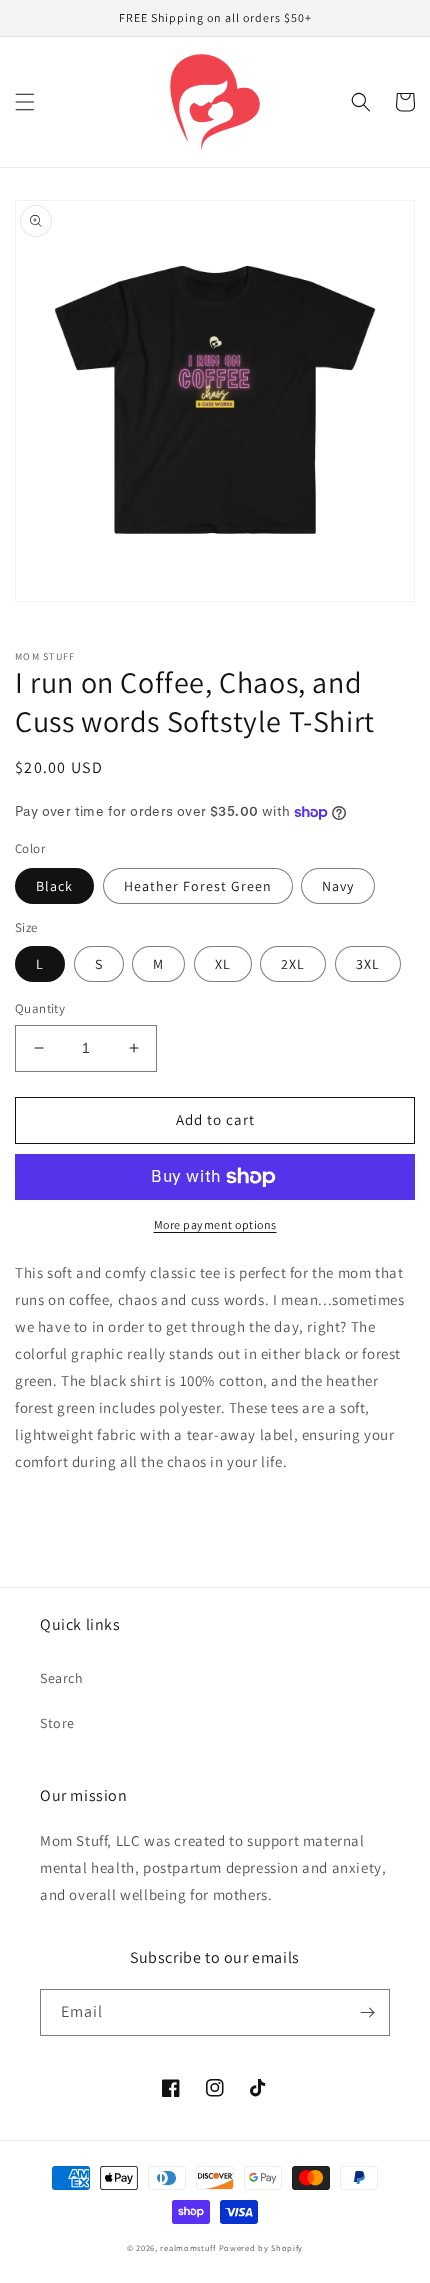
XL (223, 964)
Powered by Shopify (261, 2247)
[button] (25, 102)
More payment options (215, 1224)
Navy (338, 886)
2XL (293, 964)
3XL (368, 964)
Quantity (40, 1008)
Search (62, 1678)
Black (54, 886)
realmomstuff (187, 2247)
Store (57, 1723)
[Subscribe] (367, 2012)
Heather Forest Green (198, 886)
